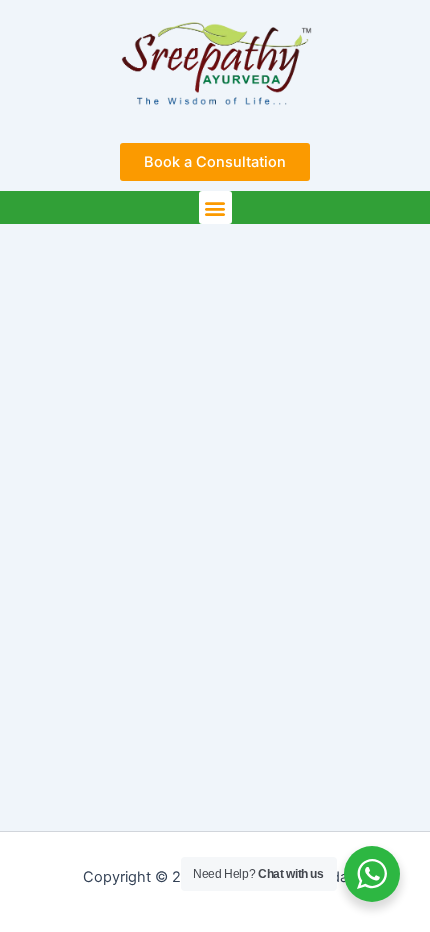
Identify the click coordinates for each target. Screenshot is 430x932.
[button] (215, 207)
